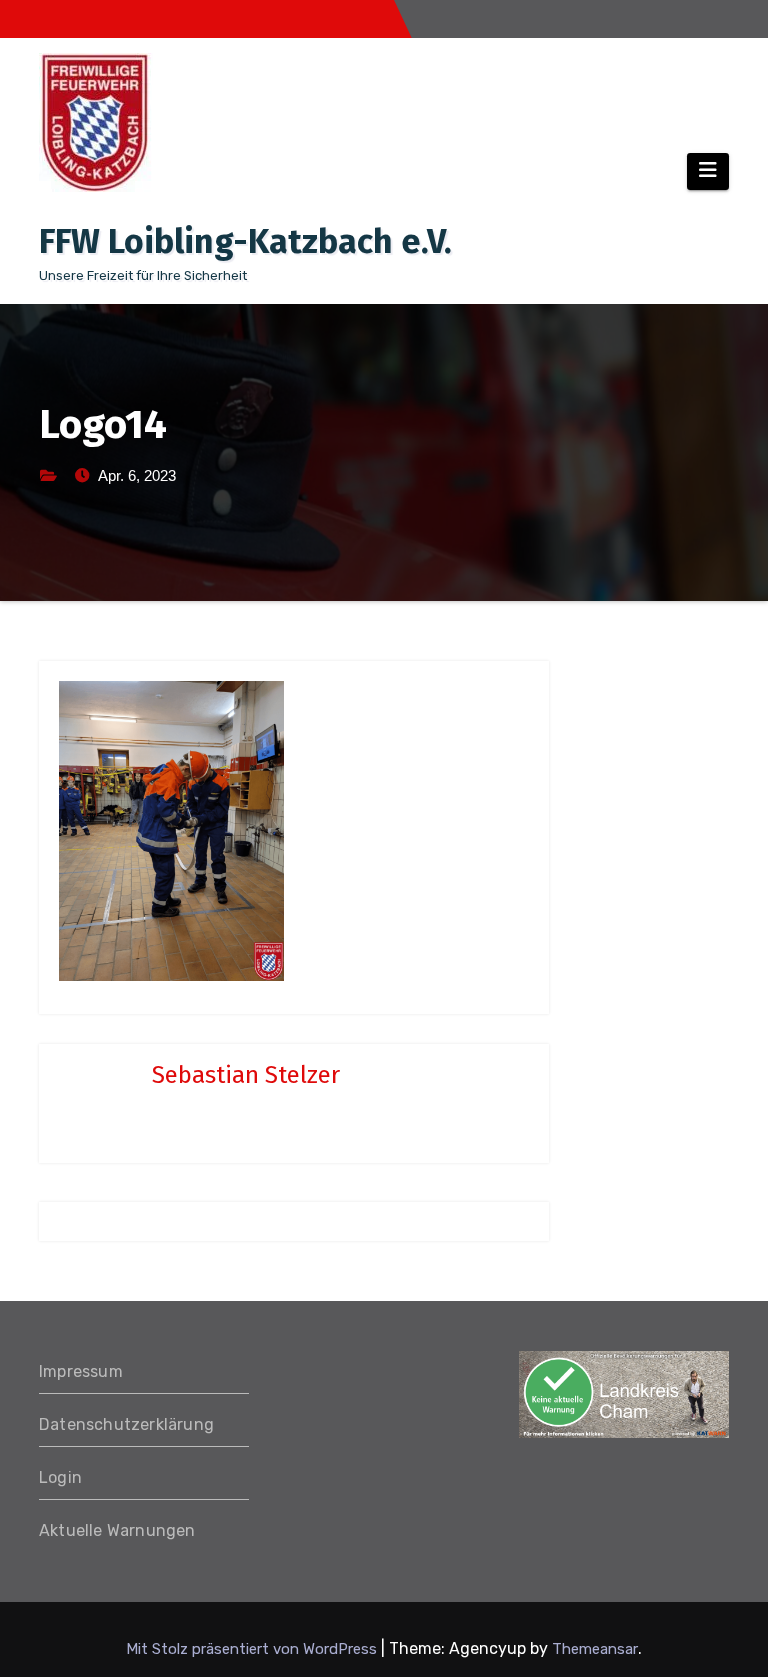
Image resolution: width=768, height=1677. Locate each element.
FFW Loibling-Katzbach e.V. (245, 241)
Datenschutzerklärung (126, 1424)
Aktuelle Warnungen (117, 1530)
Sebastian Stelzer (246, 1075)
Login (60, 1477)
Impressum (81, 1371)
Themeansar (595, 1649)
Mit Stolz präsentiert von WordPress (253, 1649)
